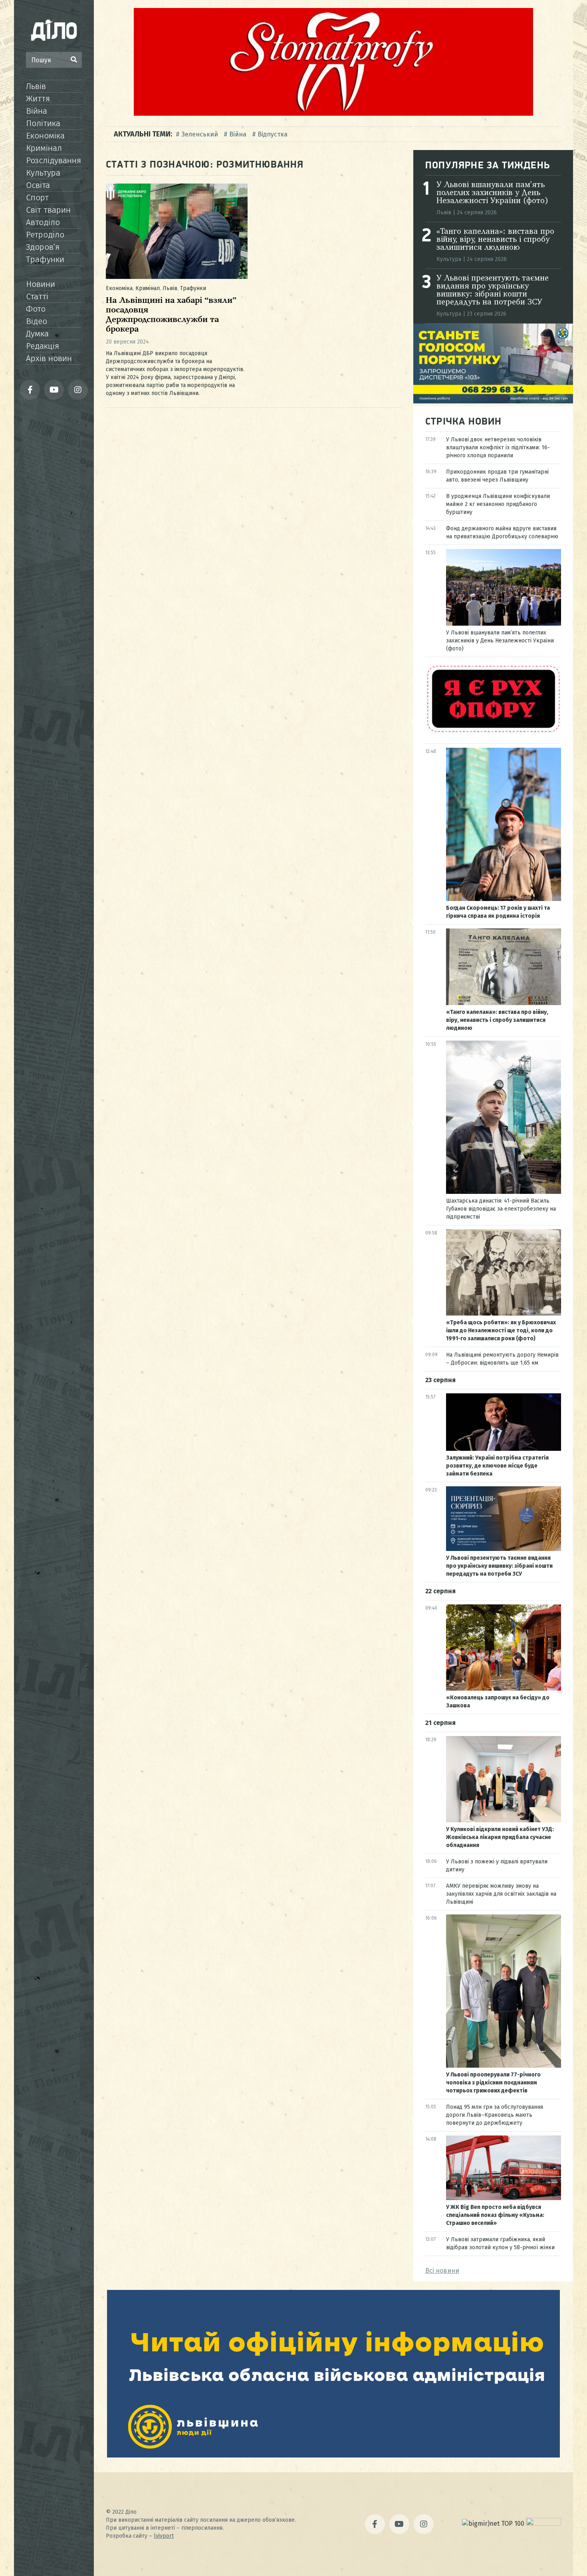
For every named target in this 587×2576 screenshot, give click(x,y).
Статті (37, 296)
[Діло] (54, 30)
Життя (38, 99)
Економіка (45, 136)
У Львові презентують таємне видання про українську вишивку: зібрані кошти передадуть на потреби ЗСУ (493, 290)
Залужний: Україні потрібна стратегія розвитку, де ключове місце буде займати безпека (497, 1466)
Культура (43, 173)
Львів (36, 86)
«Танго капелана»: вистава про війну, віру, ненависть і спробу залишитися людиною (495, 240)
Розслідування (54, 160)
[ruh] (493, 732)
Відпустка (273, 134)
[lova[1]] (333, 2455)
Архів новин (49, 358)
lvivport (164, 2536)
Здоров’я (43, 247)
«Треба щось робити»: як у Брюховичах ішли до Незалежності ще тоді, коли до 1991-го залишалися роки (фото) (501, 1330)
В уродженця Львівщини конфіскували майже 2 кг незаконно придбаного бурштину (498, 504)
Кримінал (44, 148)
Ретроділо (45, 235)
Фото (36, 309)
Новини (41, 284)
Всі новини (442, 2271)
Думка (37, 334)
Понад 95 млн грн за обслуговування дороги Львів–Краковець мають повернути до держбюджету (495, 2115)
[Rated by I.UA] (543, 2524)
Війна (37, 111)
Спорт (37, 198)
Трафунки (45, 259)
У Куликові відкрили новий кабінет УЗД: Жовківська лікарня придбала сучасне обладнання (500, 1837)
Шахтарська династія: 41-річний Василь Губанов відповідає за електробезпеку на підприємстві (501, 1209)
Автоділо (43, 222)
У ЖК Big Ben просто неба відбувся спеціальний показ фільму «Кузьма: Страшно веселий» (495, 2215)
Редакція (43, 346)
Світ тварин (48, 210)
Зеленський (200, 134)
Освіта (38, 185)
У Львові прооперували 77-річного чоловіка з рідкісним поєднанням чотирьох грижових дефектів (493, 2083)
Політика (43, 123)
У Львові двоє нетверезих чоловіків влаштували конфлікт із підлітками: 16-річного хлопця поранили (498, 447)
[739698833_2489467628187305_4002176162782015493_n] (333, 114)
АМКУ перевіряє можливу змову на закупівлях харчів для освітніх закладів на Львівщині (501, 1894)
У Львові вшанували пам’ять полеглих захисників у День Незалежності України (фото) (492, 193)
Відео (37, 321)
